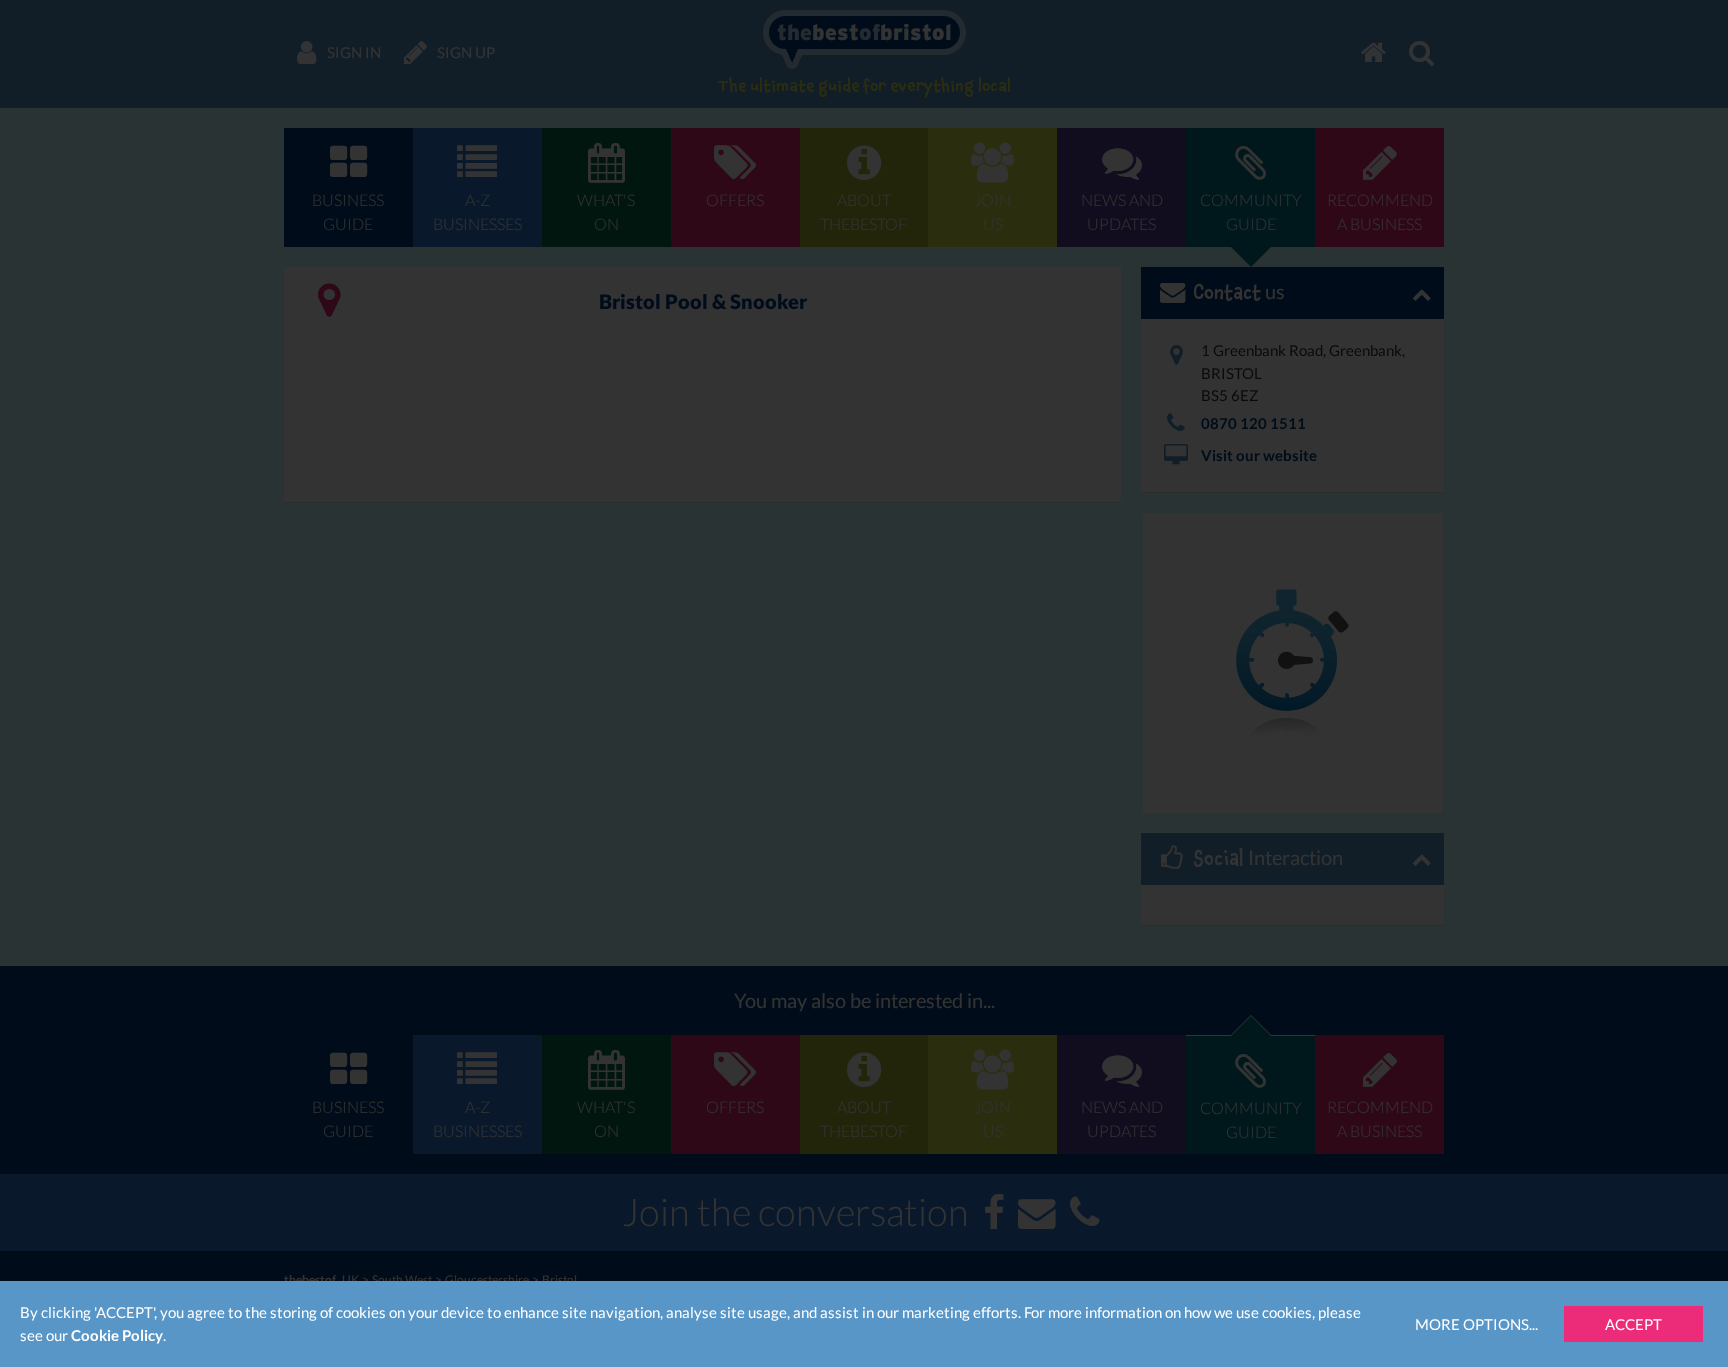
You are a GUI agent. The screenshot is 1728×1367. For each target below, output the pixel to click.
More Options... (1476, 1324)
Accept (1633, 1324)
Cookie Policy (117, 1335)
